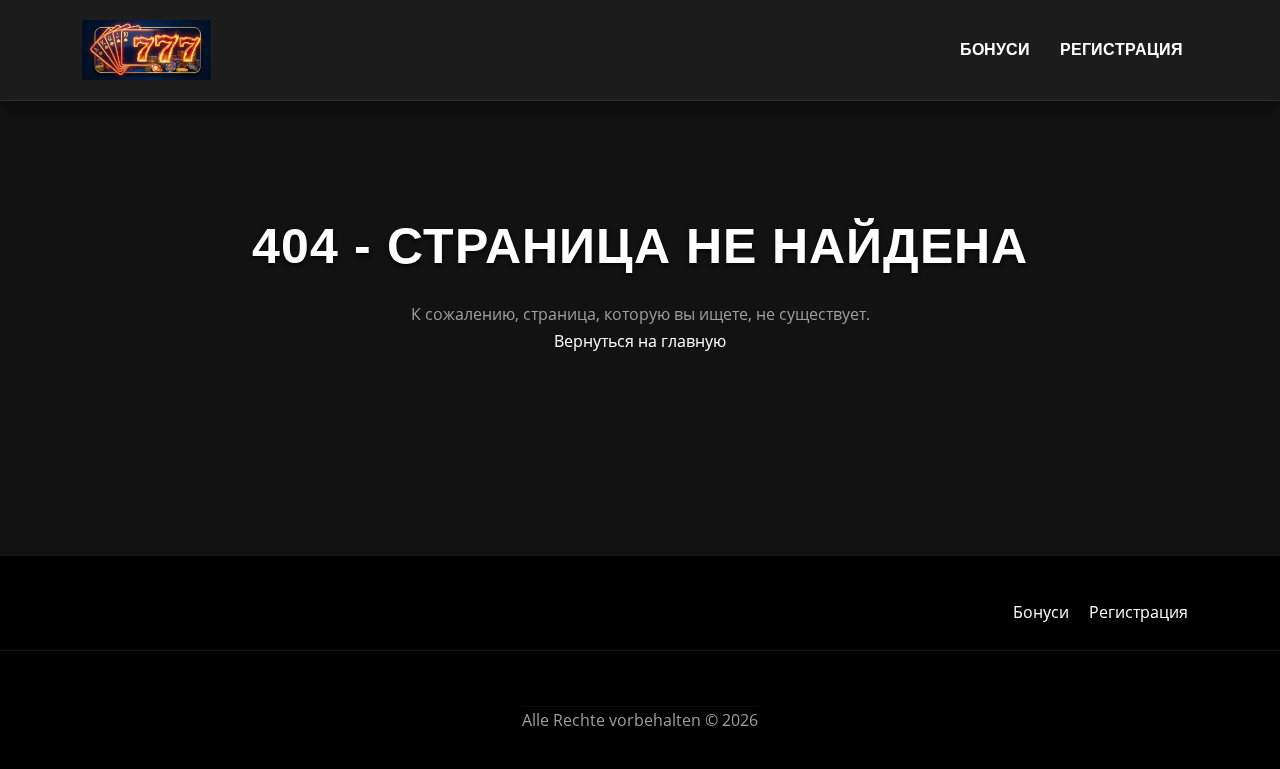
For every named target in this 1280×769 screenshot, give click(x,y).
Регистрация (1121, 49)
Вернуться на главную (640, 341)
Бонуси (995, 49)
